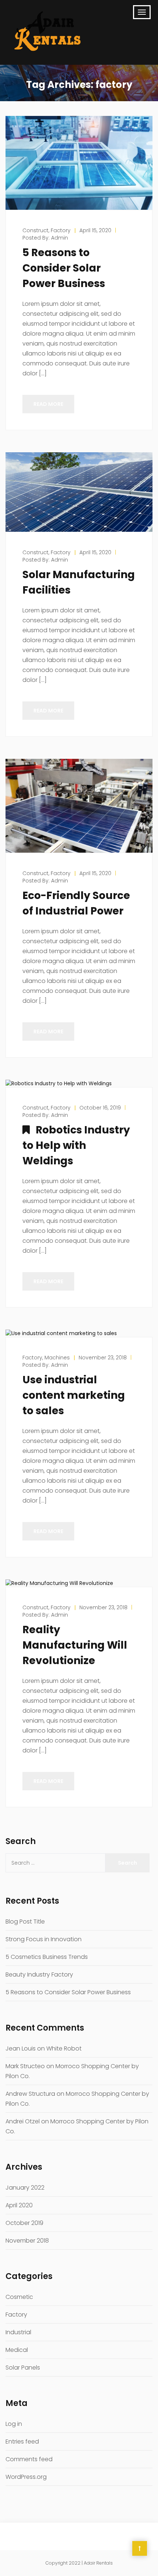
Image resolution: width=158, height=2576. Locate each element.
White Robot (64, 2048)
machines (57, 1358)
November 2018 (27, 2241)
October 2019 (24, 2223)
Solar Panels (23, 2368)
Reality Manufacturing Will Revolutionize (75, 1645)
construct (35, 230)
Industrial (18, 2332)
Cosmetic (19, 2297)
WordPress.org (26, 2477)
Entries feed (22, 2441)
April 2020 (19, 2205)
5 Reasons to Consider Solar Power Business (64, 268)
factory (61, 230)
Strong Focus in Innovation (44, 1939)
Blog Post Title (25, 1922)
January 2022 (25, 2188)
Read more (48, 404)
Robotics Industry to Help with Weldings (76, 1145)
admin (60, 238)
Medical (17, 2350)
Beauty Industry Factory (39, 1975)
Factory (16, 2315)
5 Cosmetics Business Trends (47, 1957)
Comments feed (29, 2459)
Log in (14, 2424)
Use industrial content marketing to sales (74, 1395)
